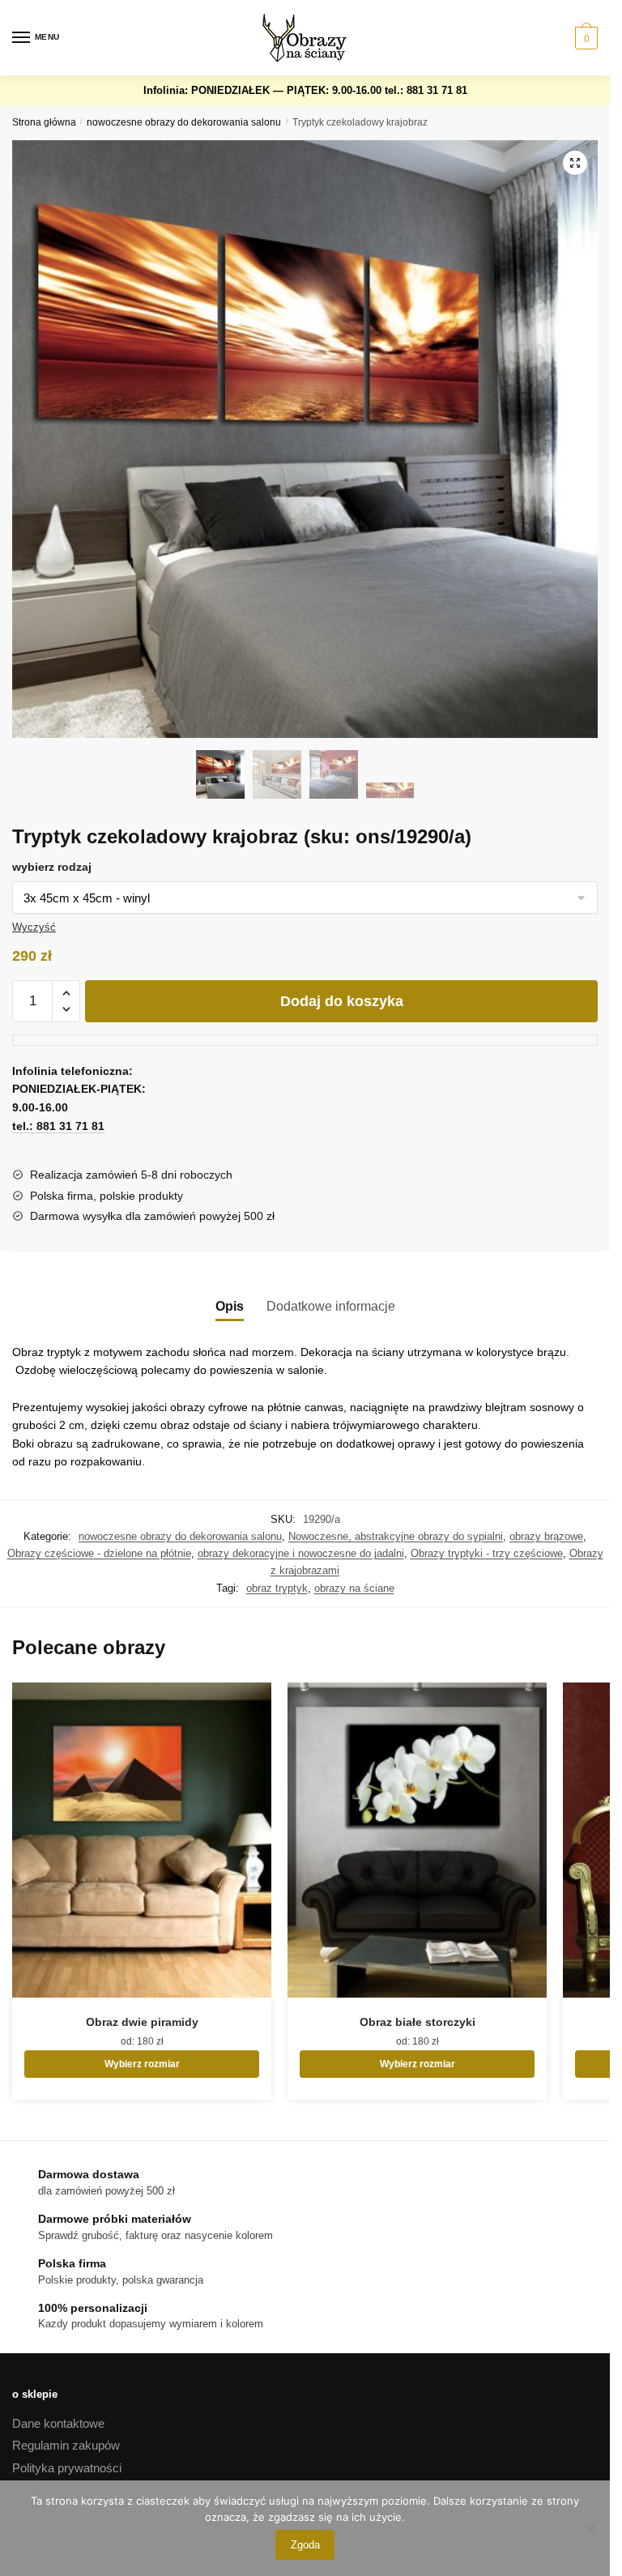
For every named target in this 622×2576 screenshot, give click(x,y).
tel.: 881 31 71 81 (426, 90)
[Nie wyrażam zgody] (590, 2528)
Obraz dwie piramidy (142, 2022)
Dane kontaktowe (58, 2423)
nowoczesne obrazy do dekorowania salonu (184, 122)
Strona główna (44, 122)
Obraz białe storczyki (418, 2022)
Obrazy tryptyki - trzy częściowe (487, 1553)
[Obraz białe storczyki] (417, 1840)
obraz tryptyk (277, 1588)
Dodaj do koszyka (342, 1001)
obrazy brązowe (546, 1536)
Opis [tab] (230, 1306)
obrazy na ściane (354, 1588)
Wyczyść (34, 927)
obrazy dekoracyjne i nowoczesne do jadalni (301, 1553)
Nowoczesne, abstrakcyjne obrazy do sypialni (396, 1536)
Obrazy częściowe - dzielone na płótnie (99, 1553)
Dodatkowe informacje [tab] (331, 1306)
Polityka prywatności (67, 2468)
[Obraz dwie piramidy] (142, 1840)
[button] (575, 163)
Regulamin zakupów (66, 2445)
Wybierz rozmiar (142, 2064)
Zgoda (305, 2545)
